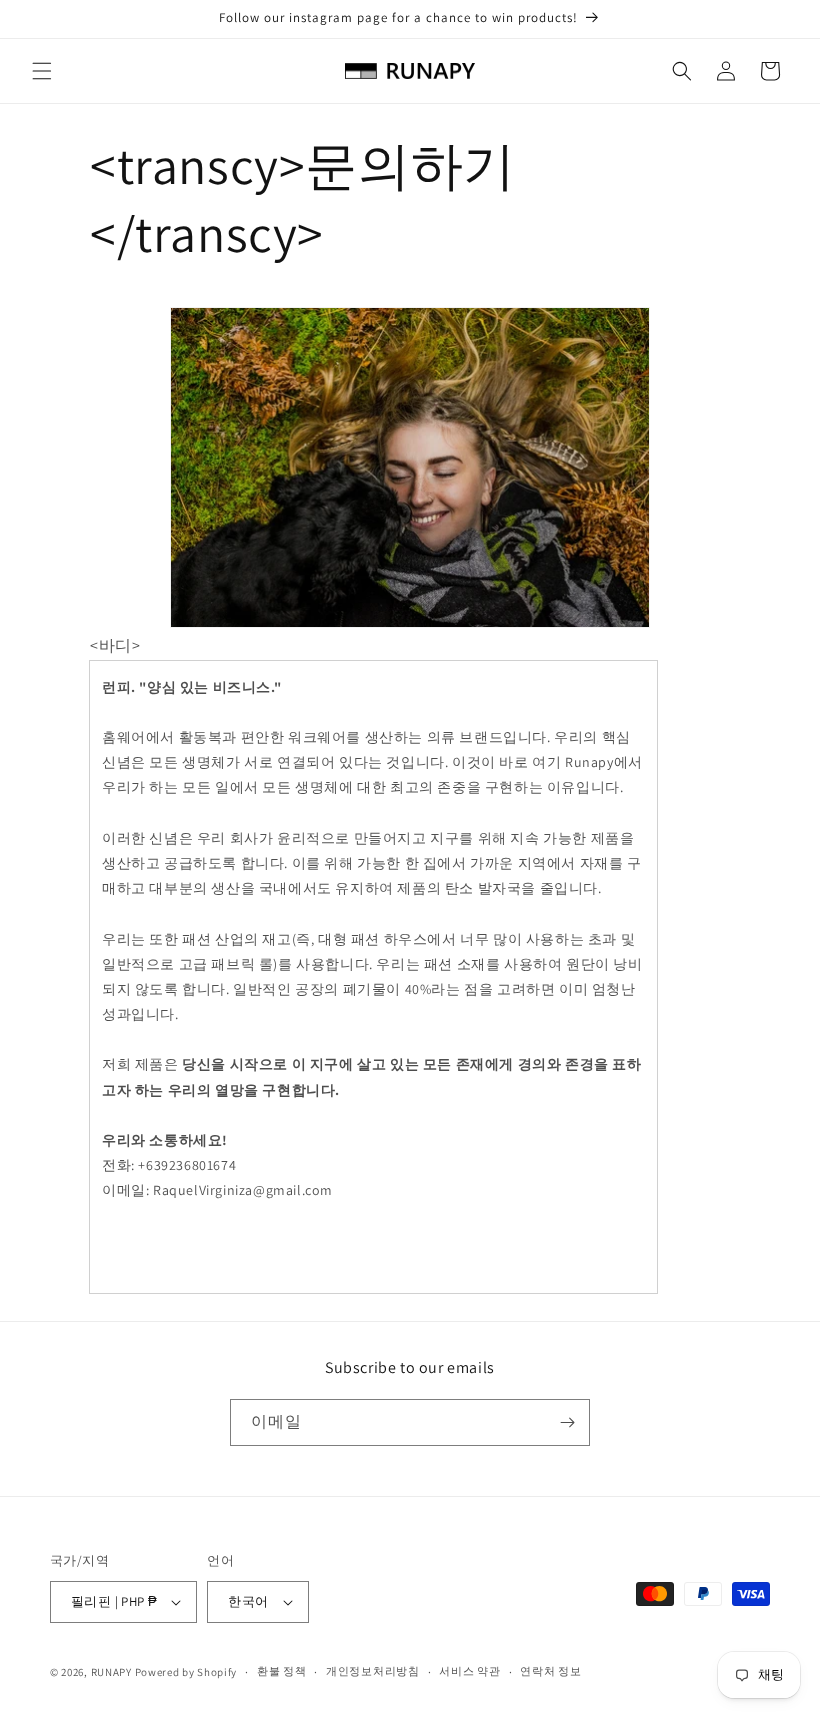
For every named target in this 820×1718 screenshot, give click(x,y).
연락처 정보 (550, 1671)
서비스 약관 (469, 1671)
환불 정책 (282, 1671)
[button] (42, 71)
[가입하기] (567, 1422)
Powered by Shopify (186, 1672)
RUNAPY (111, 1672)
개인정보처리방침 (373, 1671)
